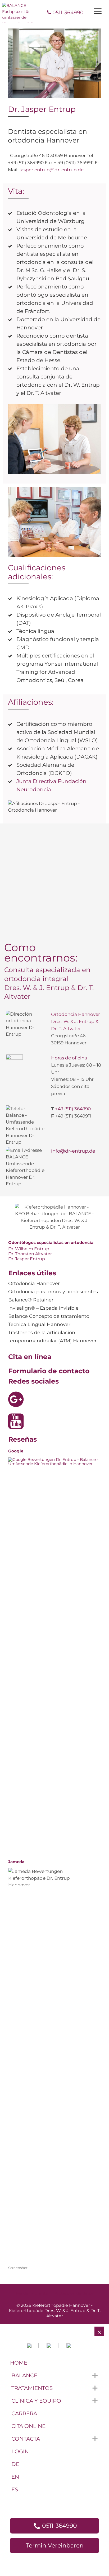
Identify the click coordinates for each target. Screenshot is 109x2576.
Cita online (28, 2426)
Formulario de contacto (49, 1371)
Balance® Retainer (31, 1300)
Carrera (24, 2413)
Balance (24, 2375)
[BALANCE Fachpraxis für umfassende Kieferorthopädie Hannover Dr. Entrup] (19, 13)
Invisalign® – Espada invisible (43, 1308)
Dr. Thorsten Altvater (30, 1254)
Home (19, 2363)
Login (20, 2451)
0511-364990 (68, 12)
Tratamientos (32, 2388)
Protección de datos (74, 2293)
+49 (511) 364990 (73, 1109)
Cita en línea (30, 1357)
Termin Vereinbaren (55, 2546)
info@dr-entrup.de (73, 1151)
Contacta (26, 2439)
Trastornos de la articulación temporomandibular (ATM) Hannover (52, 1337)
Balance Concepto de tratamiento (49, 1316)
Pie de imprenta (32, 2293)
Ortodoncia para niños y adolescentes (53, 1292)
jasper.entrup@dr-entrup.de (52, 170)
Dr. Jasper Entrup (27, 1259)
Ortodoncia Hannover (34, 1284)
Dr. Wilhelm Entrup (29, 1249)
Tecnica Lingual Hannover (39, 1324)
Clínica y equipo (36, 2401)
